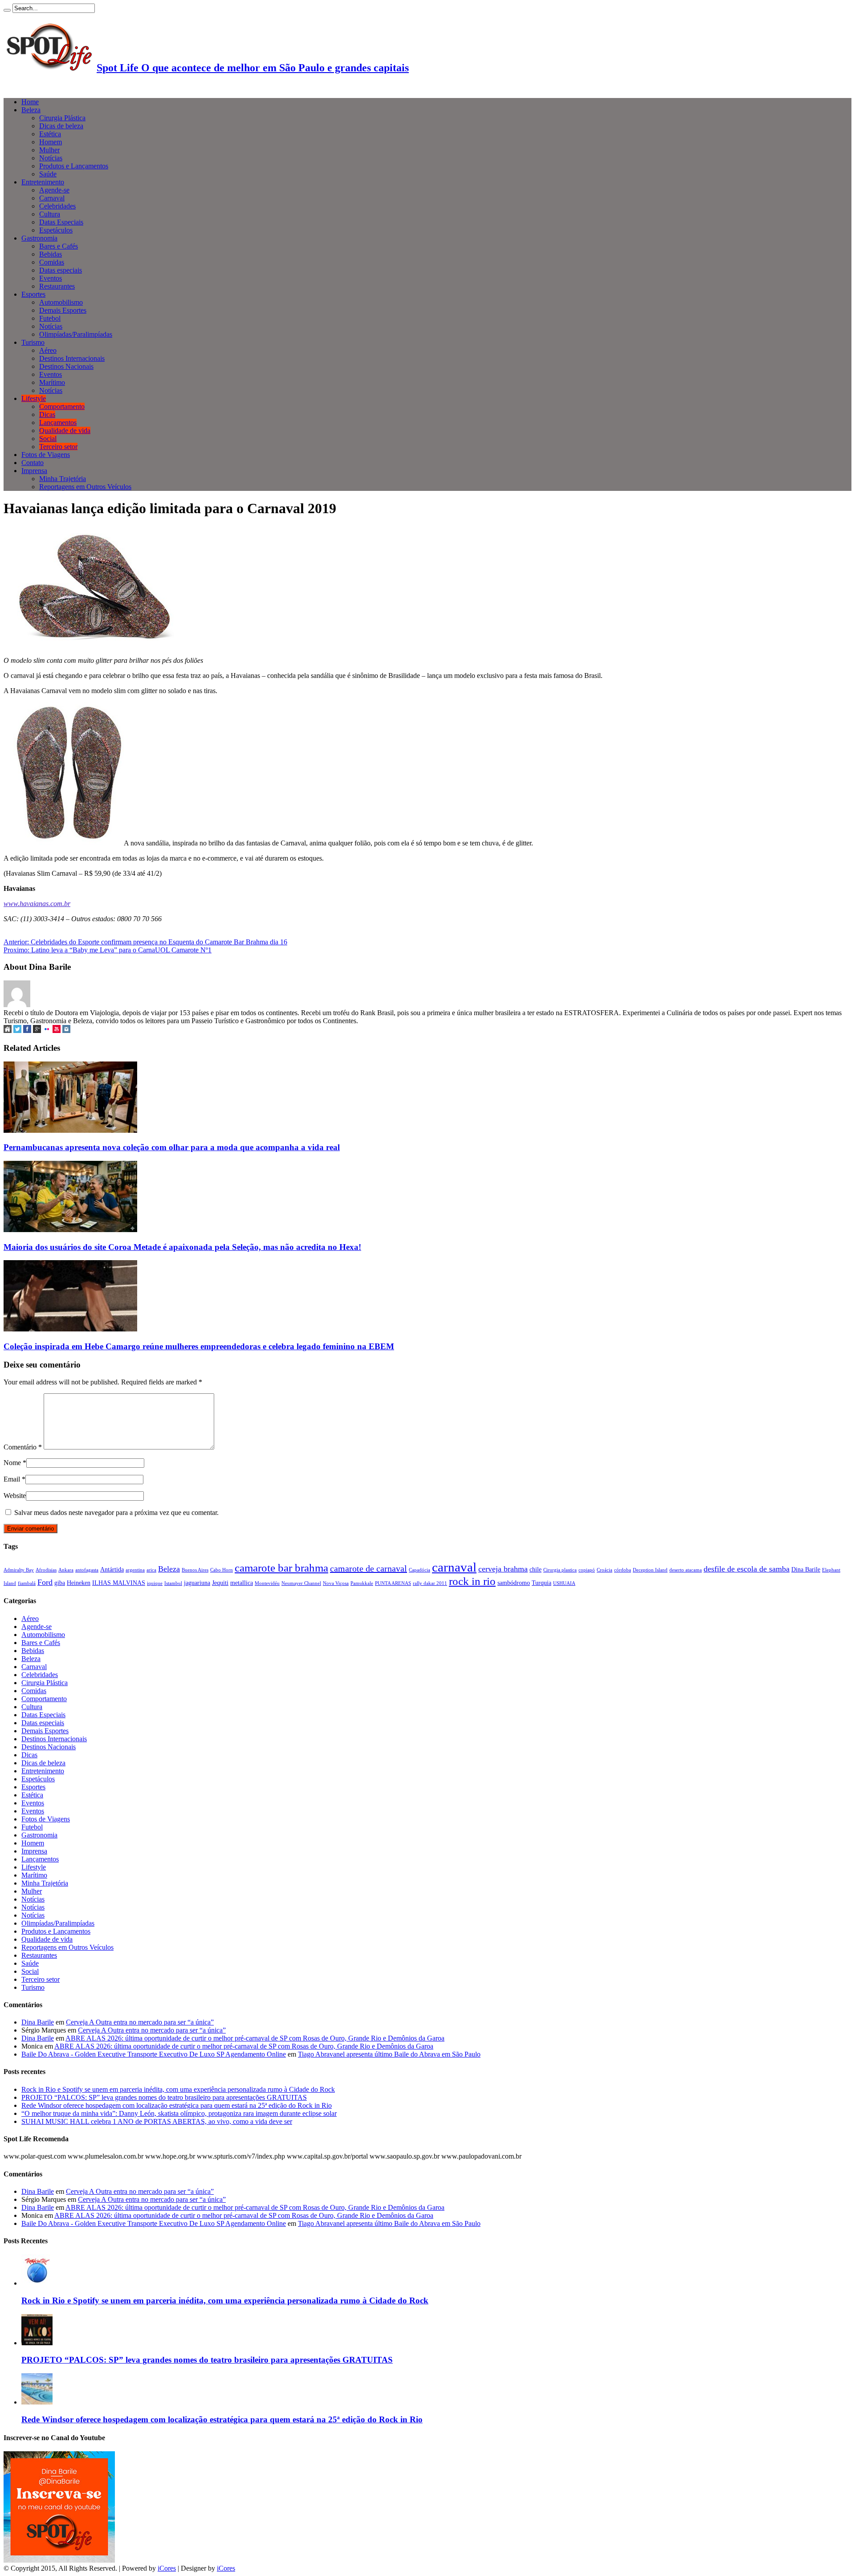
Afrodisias (46, 1570)
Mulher (49, 150)
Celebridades (57, 206)
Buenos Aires (195, 1570)
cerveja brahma (503, 1569)
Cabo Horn (222, 1570)
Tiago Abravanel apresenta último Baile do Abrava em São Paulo (389, 2054)
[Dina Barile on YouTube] (57, 1031)
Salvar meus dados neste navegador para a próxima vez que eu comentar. (116, 1513)
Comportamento (62, 406)
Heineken (79, 1583)
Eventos (51, 278)
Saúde (48, 174)
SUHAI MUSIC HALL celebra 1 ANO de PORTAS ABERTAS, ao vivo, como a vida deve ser (157, 2121)
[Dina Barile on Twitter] (17, 1031)
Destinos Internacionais (72, 358)
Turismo (33, 342)
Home (30, 102)
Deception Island (650, 1570)
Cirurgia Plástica (62, 118)
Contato (33, 463)
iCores (167, 2568)
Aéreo (48, 350)
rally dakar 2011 (430, 1583)
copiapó (587, 1570)
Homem (51, 142)
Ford (45, 1582)
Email (12, 1479)
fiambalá (27, 1583)
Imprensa (34, 471)
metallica (242, 1583)
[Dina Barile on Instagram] (66, 1031)
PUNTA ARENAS (393, 1583)
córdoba (623, 1570)
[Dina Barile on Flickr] (47, 1031)
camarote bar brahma (281, 1568)
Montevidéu (267, 1583)
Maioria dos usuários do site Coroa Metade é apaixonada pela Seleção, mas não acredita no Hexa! (182, 1247)
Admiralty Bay (19, 1570)
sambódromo (514, 1583)
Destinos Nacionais (66, 366)
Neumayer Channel (301, 1583)
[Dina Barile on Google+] (37, 1031)
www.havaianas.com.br (37, 904)
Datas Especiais (61, 222)
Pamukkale (362, 1583)
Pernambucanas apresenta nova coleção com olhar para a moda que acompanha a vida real (172, 1147)
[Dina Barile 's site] (8, 1031)
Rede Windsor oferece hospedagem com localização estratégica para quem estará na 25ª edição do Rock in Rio (177, 2105)
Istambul (173, 1583)
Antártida (112, 1569)
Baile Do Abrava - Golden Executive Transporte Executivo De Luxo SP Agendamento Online (154, 2054)
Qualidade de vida (65, 431)
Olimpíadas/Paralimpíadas (76, 334)
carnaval (454, 1567)
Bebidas (51, 254)
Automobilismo (61, 302)
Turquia (541, 1583)
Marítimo (52, 382)
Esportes (33, 294)
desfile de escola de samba (747, 1569)
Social (48, 439)
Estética (50, 134)
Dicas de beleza (61, 126)
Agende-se (54, 190)
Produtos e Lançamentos (74, 166)
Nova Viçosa (336, 1583)
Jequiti (220, 1583)
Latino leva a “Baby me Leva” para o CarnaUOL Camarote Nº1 (108, 950)
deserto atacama (686, 1570)
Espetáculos (56, 230)
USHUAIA (564, 1583)
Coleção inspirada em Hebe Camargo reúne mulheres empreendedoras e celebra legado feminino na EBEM (199, 1346)
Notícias (51, 158)
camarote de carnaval (368, 1568)
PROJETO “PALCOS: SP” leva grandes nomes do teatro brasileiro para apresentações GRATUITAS (164, 2097)
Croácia (605, 1570)
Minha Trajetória (63, 479)
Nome (12, 1463)
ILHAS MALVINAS (119, 1583)
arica (151, 1570)
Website (15, 1496)
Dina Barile (806, 1569)
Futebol (50, 318)
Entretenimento (43, 182)
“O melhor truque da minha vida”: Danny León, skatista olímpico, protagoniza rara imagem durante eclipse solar (179, 2113)
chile (535, 1569)
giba (60, 1583)
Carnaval (52, 198)
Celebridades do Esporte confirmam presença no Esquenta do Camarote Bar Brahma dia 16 (145, 942)
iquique (155, 1583)
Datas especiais (61, 270)
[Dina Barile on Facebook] (27, 1031)
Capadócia (419, 1570)
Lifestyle (34, 398)
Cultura (50, 214)
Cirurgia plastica (560, 1570)
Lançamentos (58, 423)
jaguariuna (197, 1583)
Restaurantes (57, 286)
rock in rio (472, 1581)
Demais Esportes (63, 310)
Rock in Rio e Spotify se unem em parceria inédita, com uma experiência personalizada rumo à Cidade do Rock (178, 2089)
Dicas (47, 414)
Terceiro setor (58, 447)
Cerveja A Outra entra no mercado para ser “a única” (140, 2022)
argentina (135, 1570)
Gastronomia (39, 238)
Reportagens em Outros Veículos (85, 487)
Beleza (31, 110)
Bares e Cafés (59, 246)
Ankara (66, 1570)
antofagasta (87, 1570)
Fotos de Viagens (46, 455)
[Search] (7, 10)
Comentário (23, 1447)
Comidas (52, 262)
